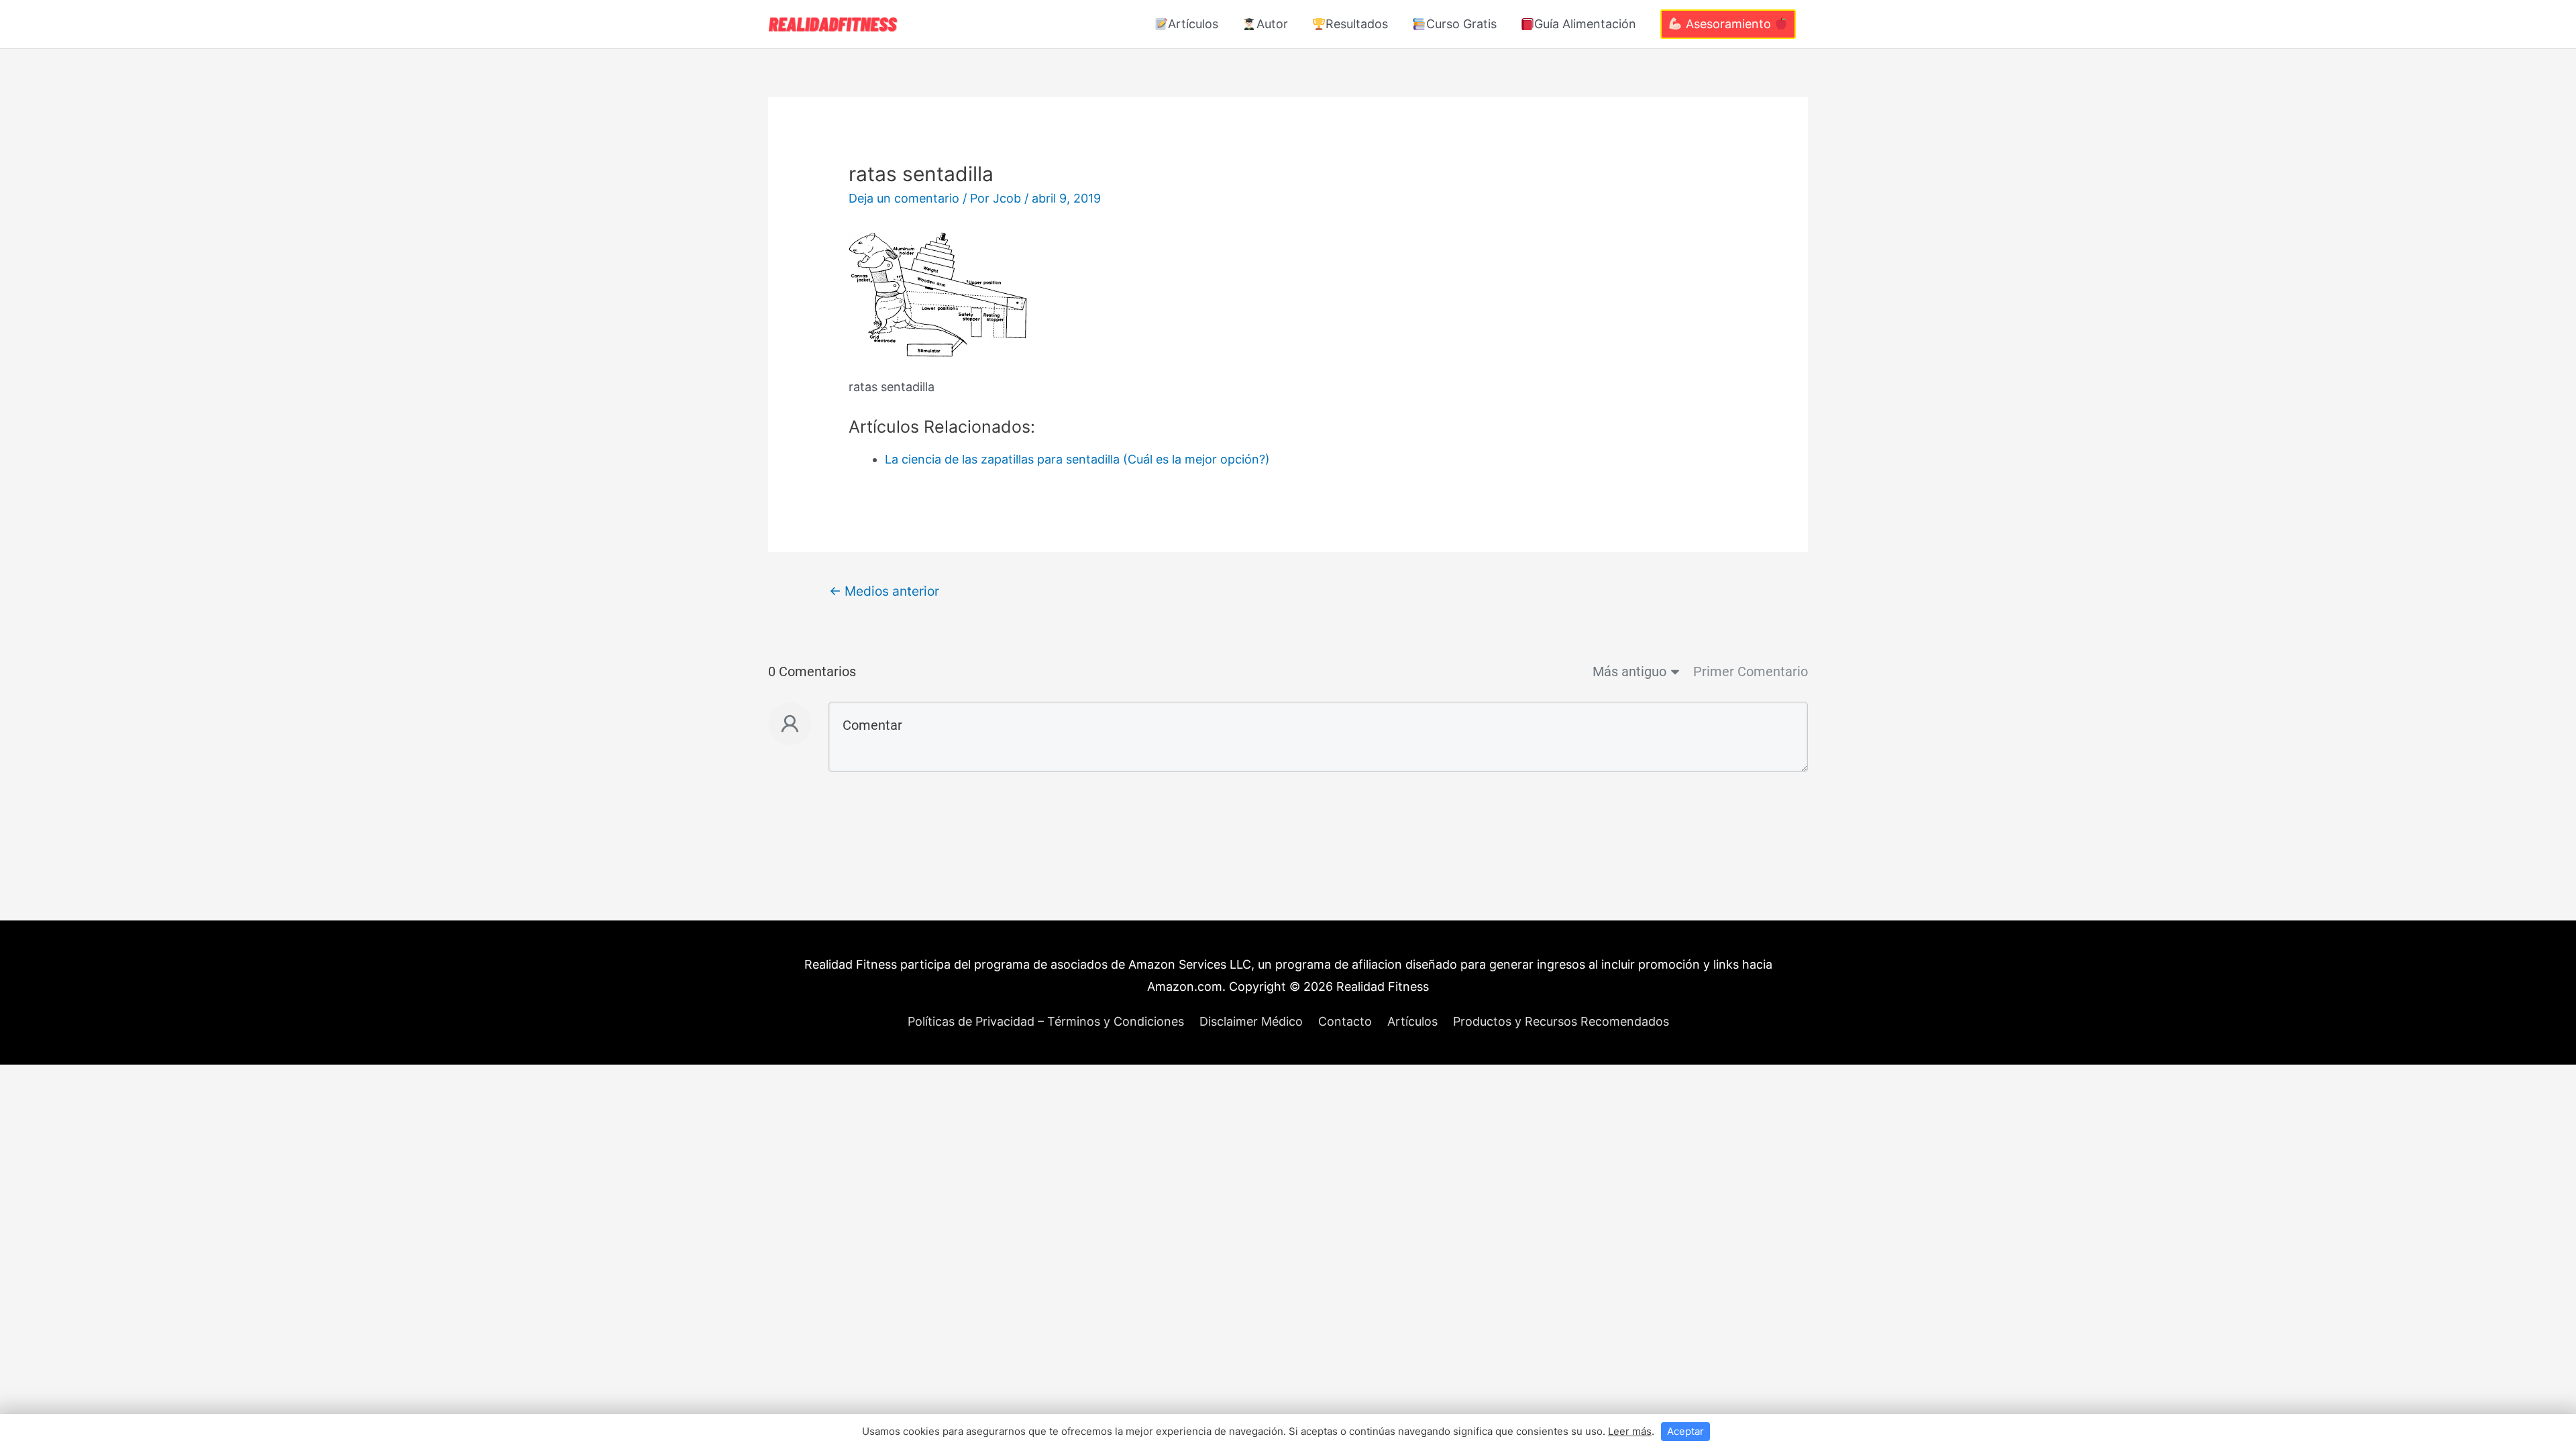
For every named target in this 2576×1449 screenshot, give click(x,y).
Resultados (1357, 24)
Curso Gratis (1461, 24)
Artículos (1193, 24)
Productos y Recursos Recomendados (1561, 1021)
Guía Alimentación (1585, 24)
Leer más (1630, 1431)
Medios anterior (884, 591)
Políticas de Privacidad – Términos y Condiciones (1046, 1021)
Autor (1272, 24)
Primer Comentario (1751, 672)
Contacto (1345, 1021)
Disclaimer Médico (1251, 1021)
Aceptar (1685, 1431)
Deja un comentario (904, 198)
